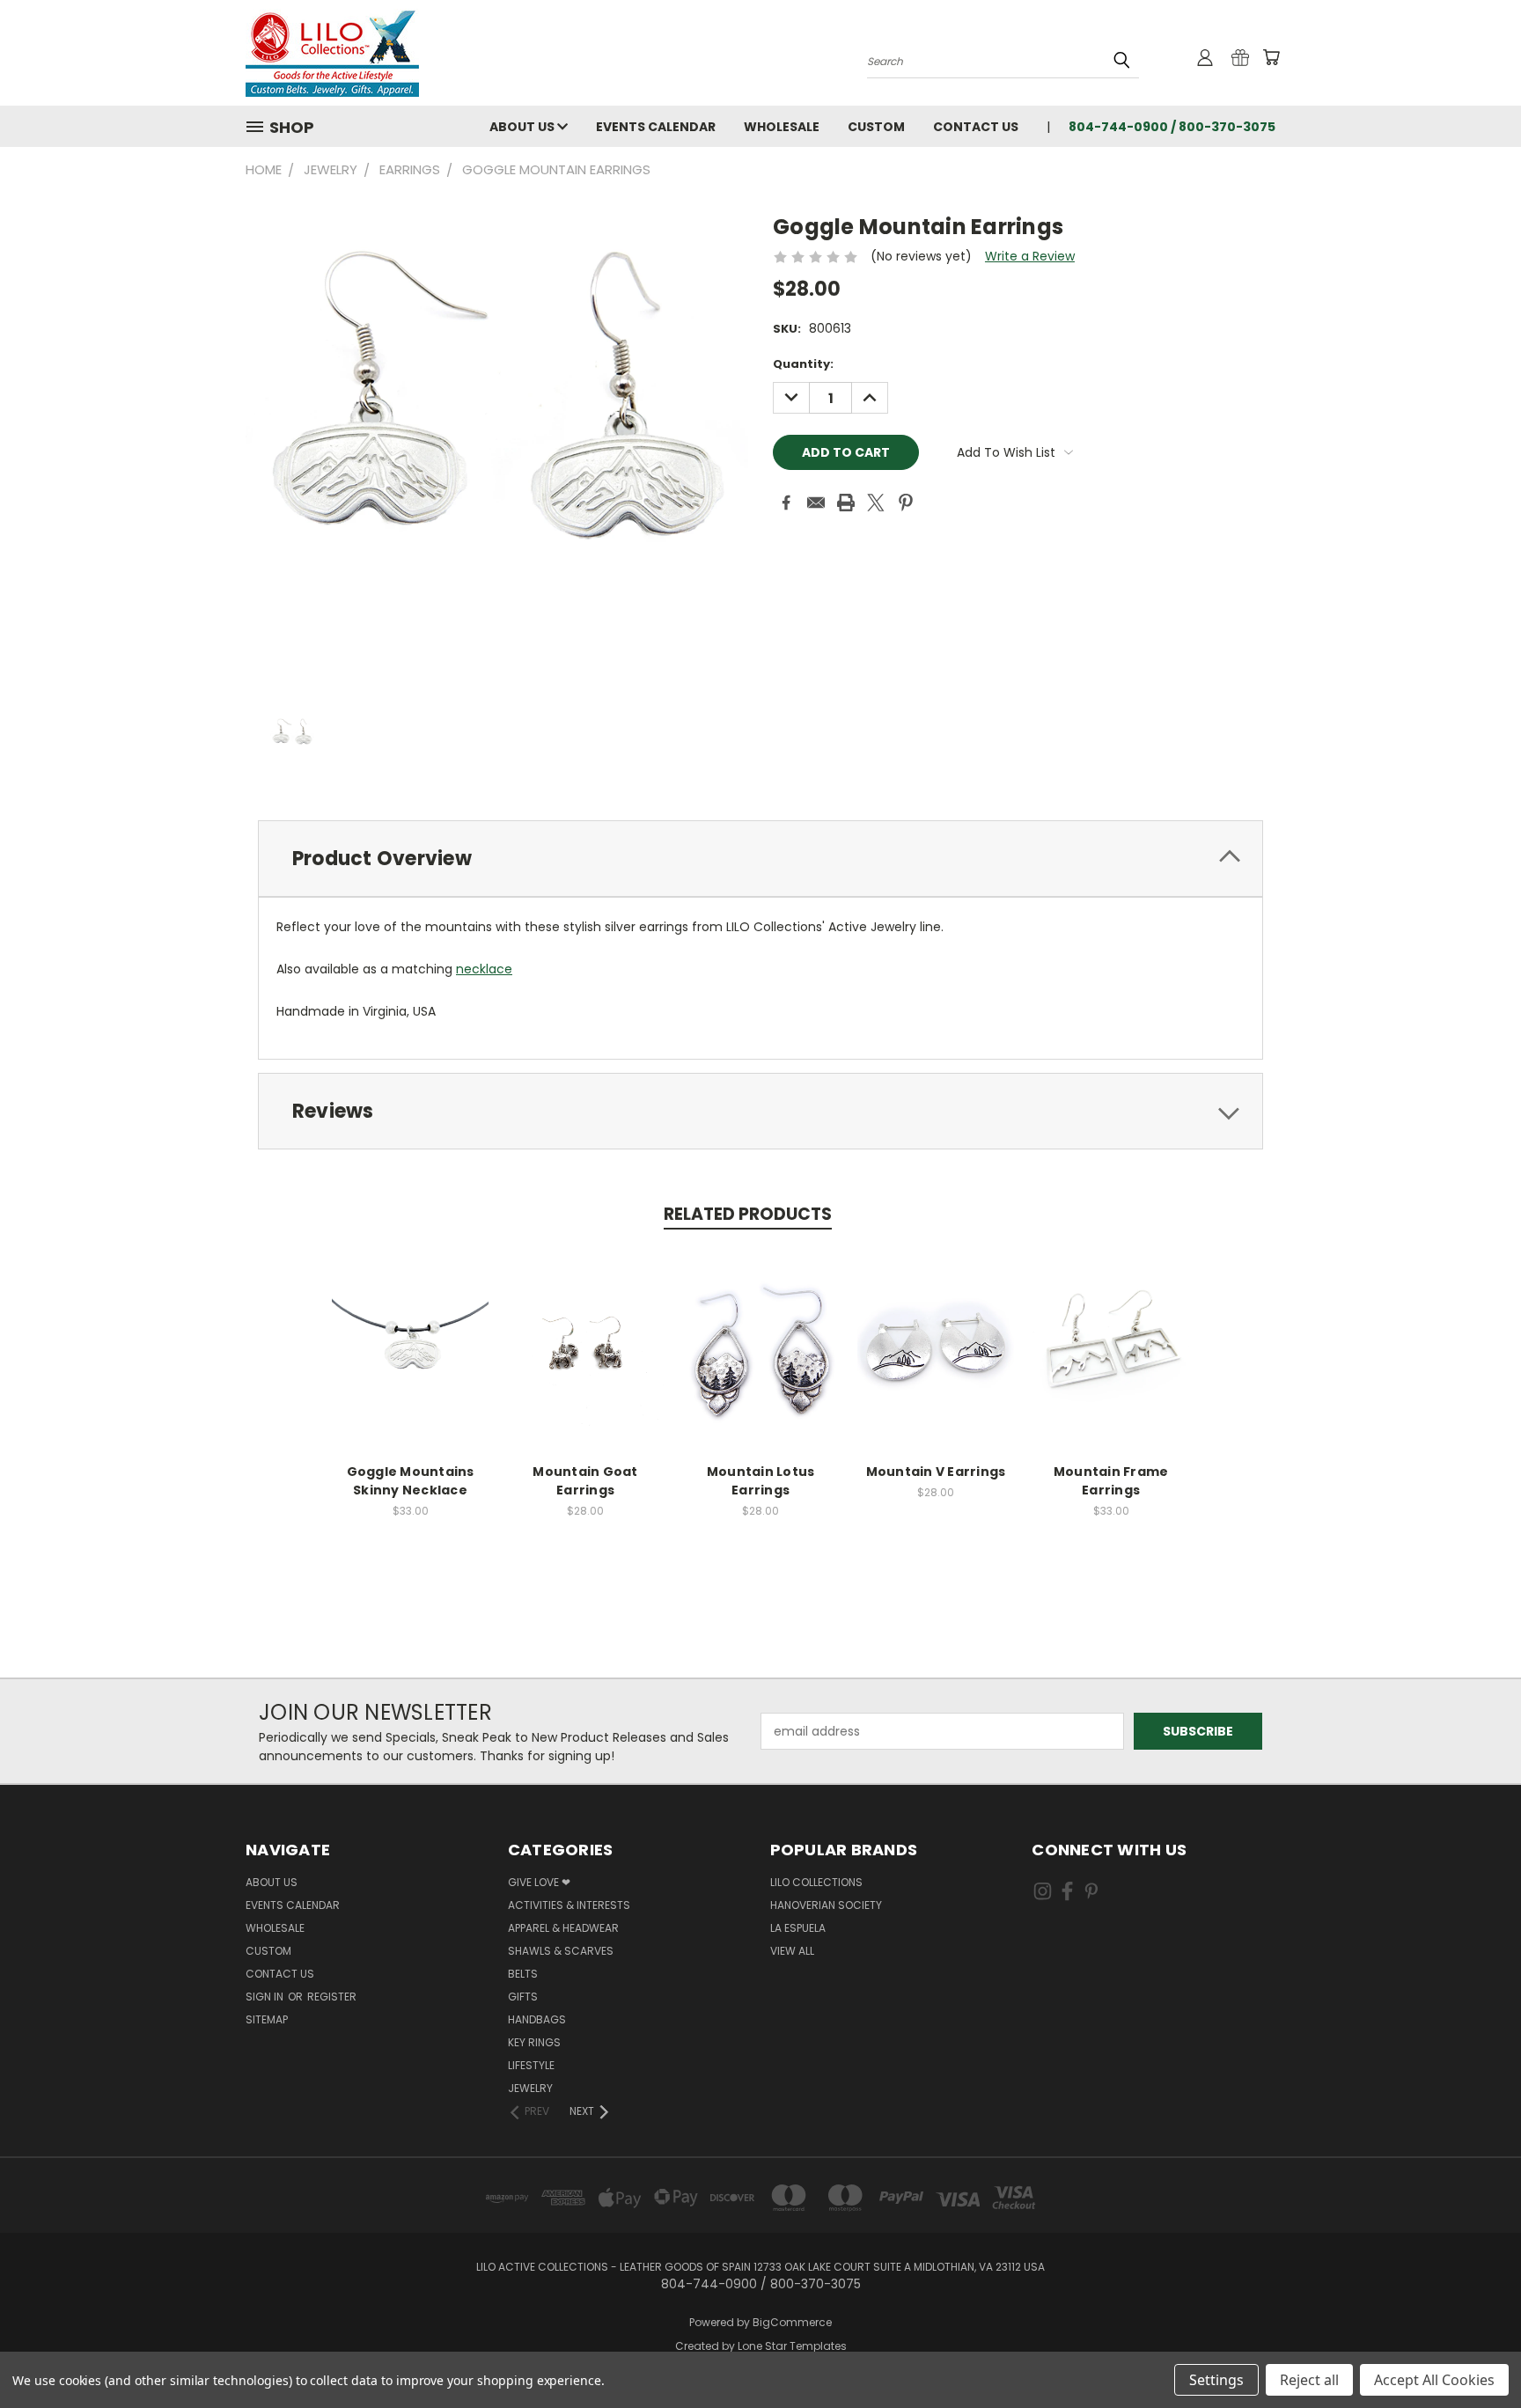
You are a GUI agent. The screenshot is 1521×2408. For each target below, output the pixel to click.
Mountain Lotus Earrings (761, 1481)
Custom (876, 127)
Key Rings (534, 2042)
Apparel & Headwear (563, 1928)
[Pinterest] (906, 503)
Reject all (1309, 2380)
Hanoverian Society (826, 1905)
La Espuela (798, 1928)
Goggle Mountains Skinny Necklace (411, 1481)
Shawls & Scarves (561, 1951)
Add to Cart (586, 1364)
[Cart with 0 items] (1271, 57)
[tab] (760, 859)
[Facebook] (786, 503)
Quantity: (803, 364)
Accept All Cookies (1434, 2380)
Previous (1475, 2353)
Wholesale (782, 127)
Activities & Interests (569, 1905)
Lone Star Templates (792, 2346)
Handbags (537, 2019)
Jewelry (530, 2088)
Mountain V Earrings (936, 1472)
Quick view (410, 1331)
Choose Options (411, 1364)
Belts (523, 1974)
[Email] (816, 503)
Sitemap (267, 2019)
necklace (484, 969)
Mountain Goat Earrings (585, 1481)
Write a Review (1030, 256)
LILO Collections (816, 1882)
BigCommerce (792, 2322)
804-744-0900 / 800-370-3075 (1172, 127)
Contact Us (976, 127)
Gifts (523, 1997)
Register (332, 1997)
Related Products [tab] (748, 1214)
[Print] (846, 503)
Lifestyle (531, 2065)
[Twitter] (876, 503)
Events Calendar (656, 127)
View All (792, 1951)
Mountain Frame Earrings (1111, 1481)
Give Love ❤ (539, 1882)
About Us (523, 127)
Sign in (266, 1997)
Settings (1216, 2380)
